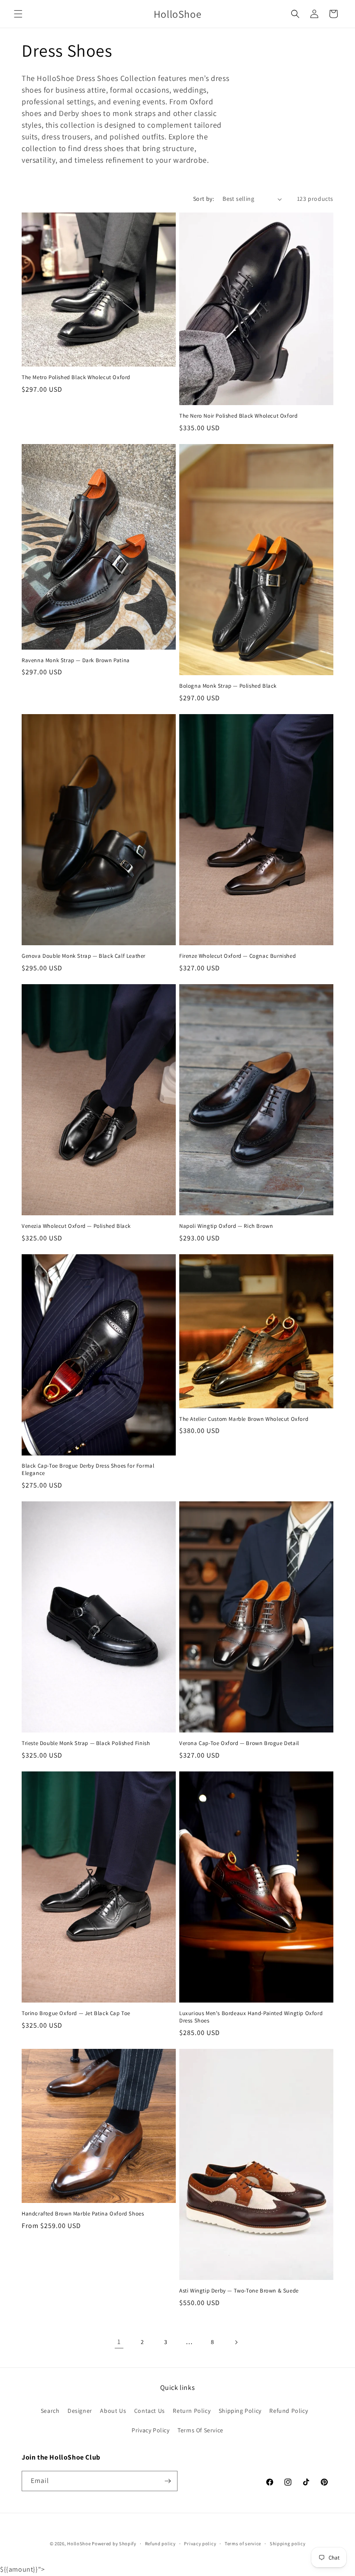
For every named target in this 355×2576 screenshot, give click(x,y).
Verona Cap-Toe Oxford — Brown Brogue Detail (239, 1743)
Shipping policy (288, 2544)
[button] (18, 14)
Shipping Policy (240, 2411)
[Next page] (236, 2342)
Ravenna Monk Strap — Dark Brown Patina (76, 660)
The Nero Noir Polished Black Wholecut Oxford (238, 416)
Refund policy (160, 2544)
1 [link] (119, 2342)
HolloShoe (79, 2544)
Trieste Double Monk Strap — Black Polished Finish (86, 1743)
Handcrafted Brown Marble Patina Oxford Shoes (83, 2214)
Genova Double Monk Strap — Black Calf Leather (84, 956)
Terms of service (243, 2544)
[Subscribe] (168, 2481)
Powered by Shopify (114, 2544)
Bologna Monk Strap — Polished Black (228, 686)
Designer (80, 2411)
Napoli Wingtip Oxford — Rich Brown (226, 1226)
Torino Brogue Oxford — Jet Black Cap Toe (76, 2013)
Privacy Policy (150, 2430)
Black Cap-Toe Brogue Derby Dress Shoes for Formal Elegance (88, 1470)
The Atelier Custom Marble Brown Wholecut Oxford (244, 1419)
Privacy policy (200, 2544)
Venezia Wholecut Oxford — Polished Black (76, 1226)
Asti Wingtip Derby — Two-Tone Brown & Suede (239, 2291)
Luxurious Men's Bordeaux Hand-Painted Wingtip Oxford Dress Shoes (251, 2017)
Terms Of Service (200, 2430)
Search (50, 2411)
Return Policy (192, 2411)
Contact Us (150, 2411)
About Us (113, 2411)
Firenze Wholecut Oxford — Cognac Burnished (237, 956)
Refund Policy (289, 2411)
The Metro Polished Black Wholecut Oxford (76, 377)
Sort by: (203, 199)
